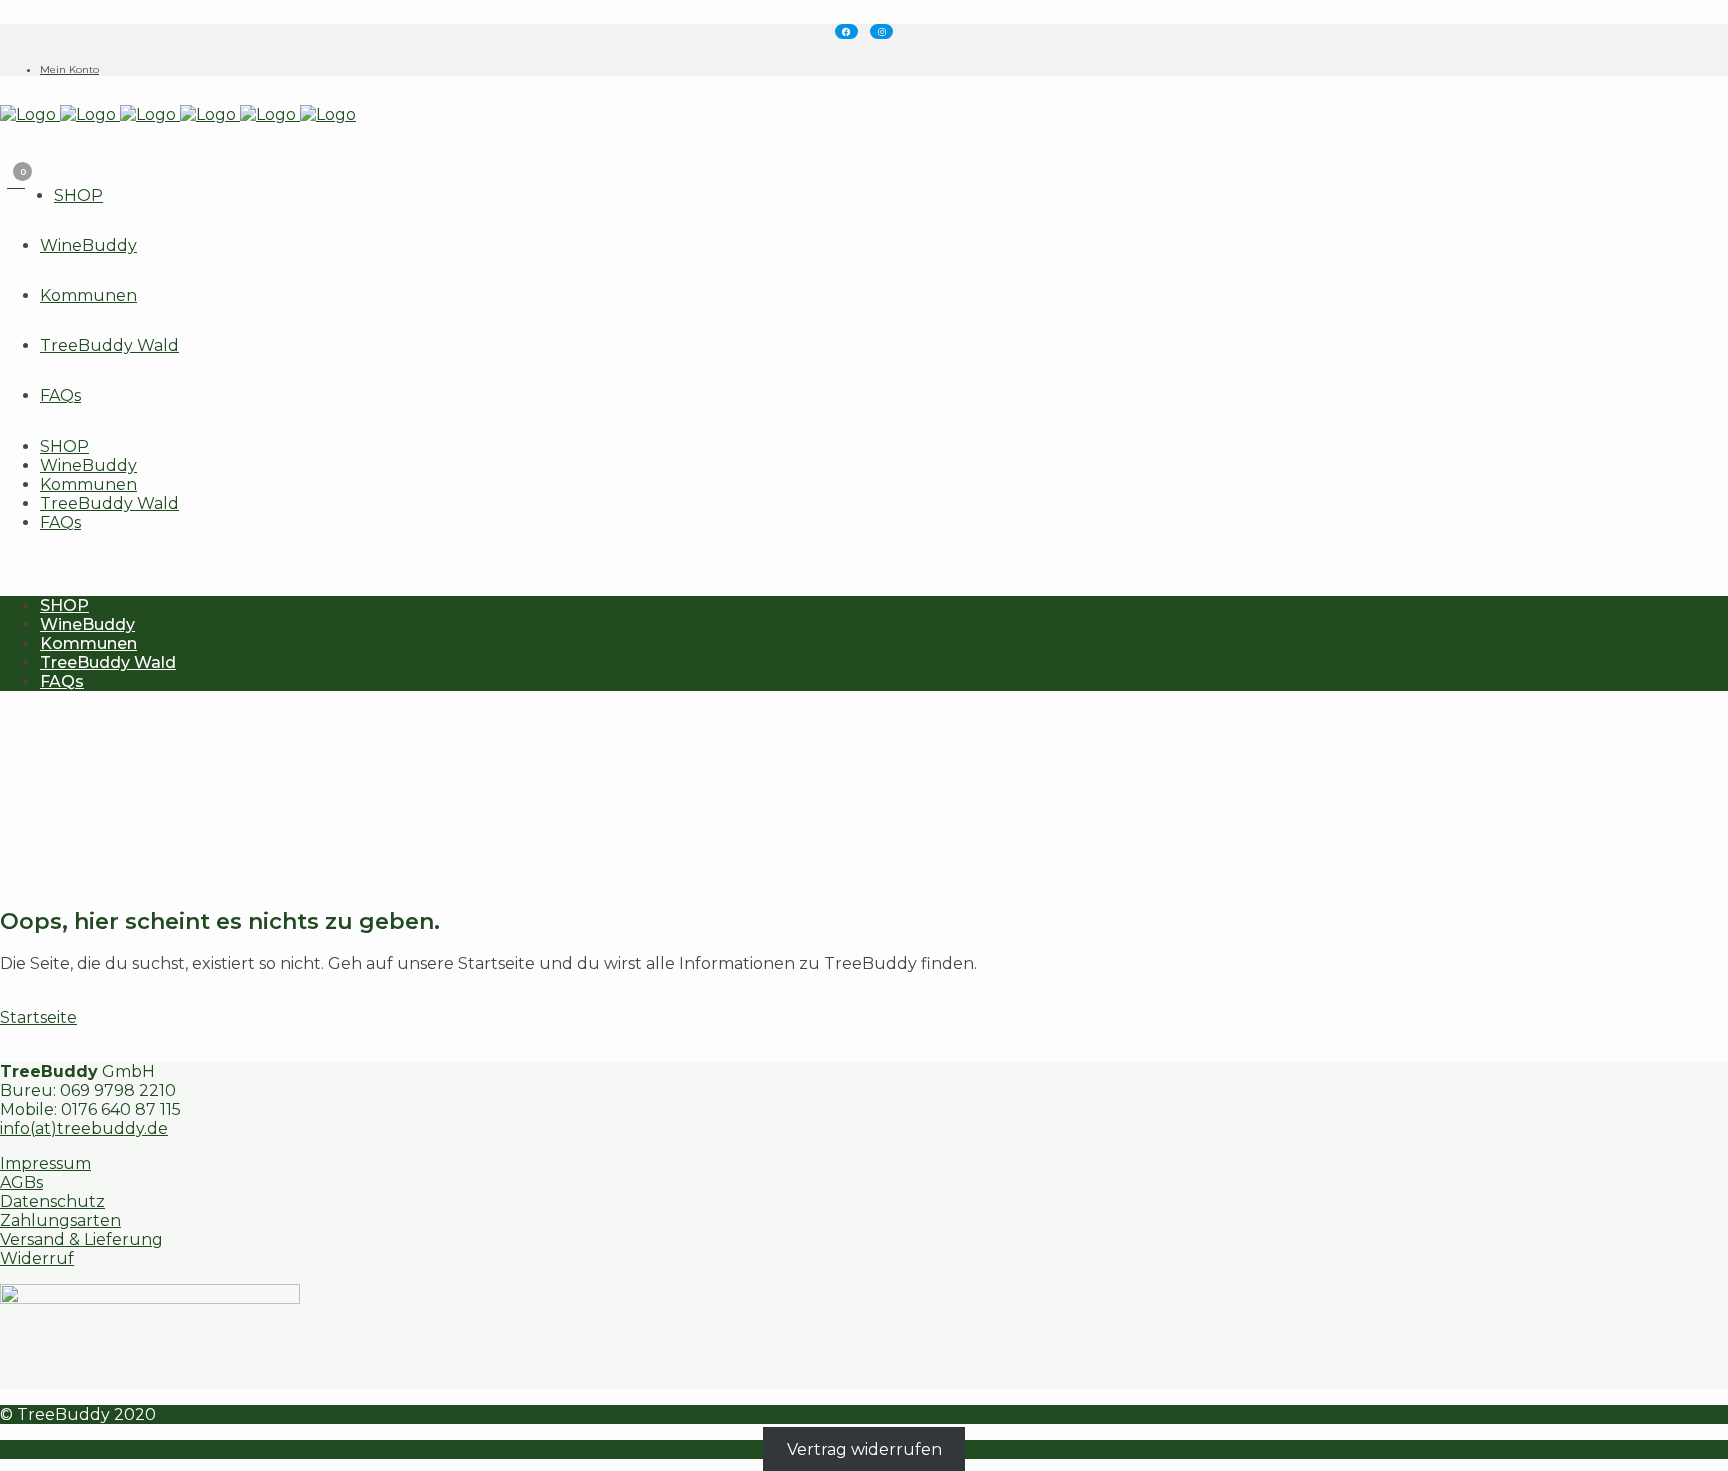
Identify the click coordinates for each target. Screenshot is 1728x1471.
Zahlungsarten (60, 1220)
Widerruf (37, 1258)
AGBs (21, 1182)
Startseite (38, 1017)
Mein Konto (69, 69)
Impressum (45, 1163)
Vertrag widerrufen (864, 1449)
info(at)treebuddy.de (84, 1128)
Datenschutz (52, 1201)
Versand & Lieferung (81, 1239)
